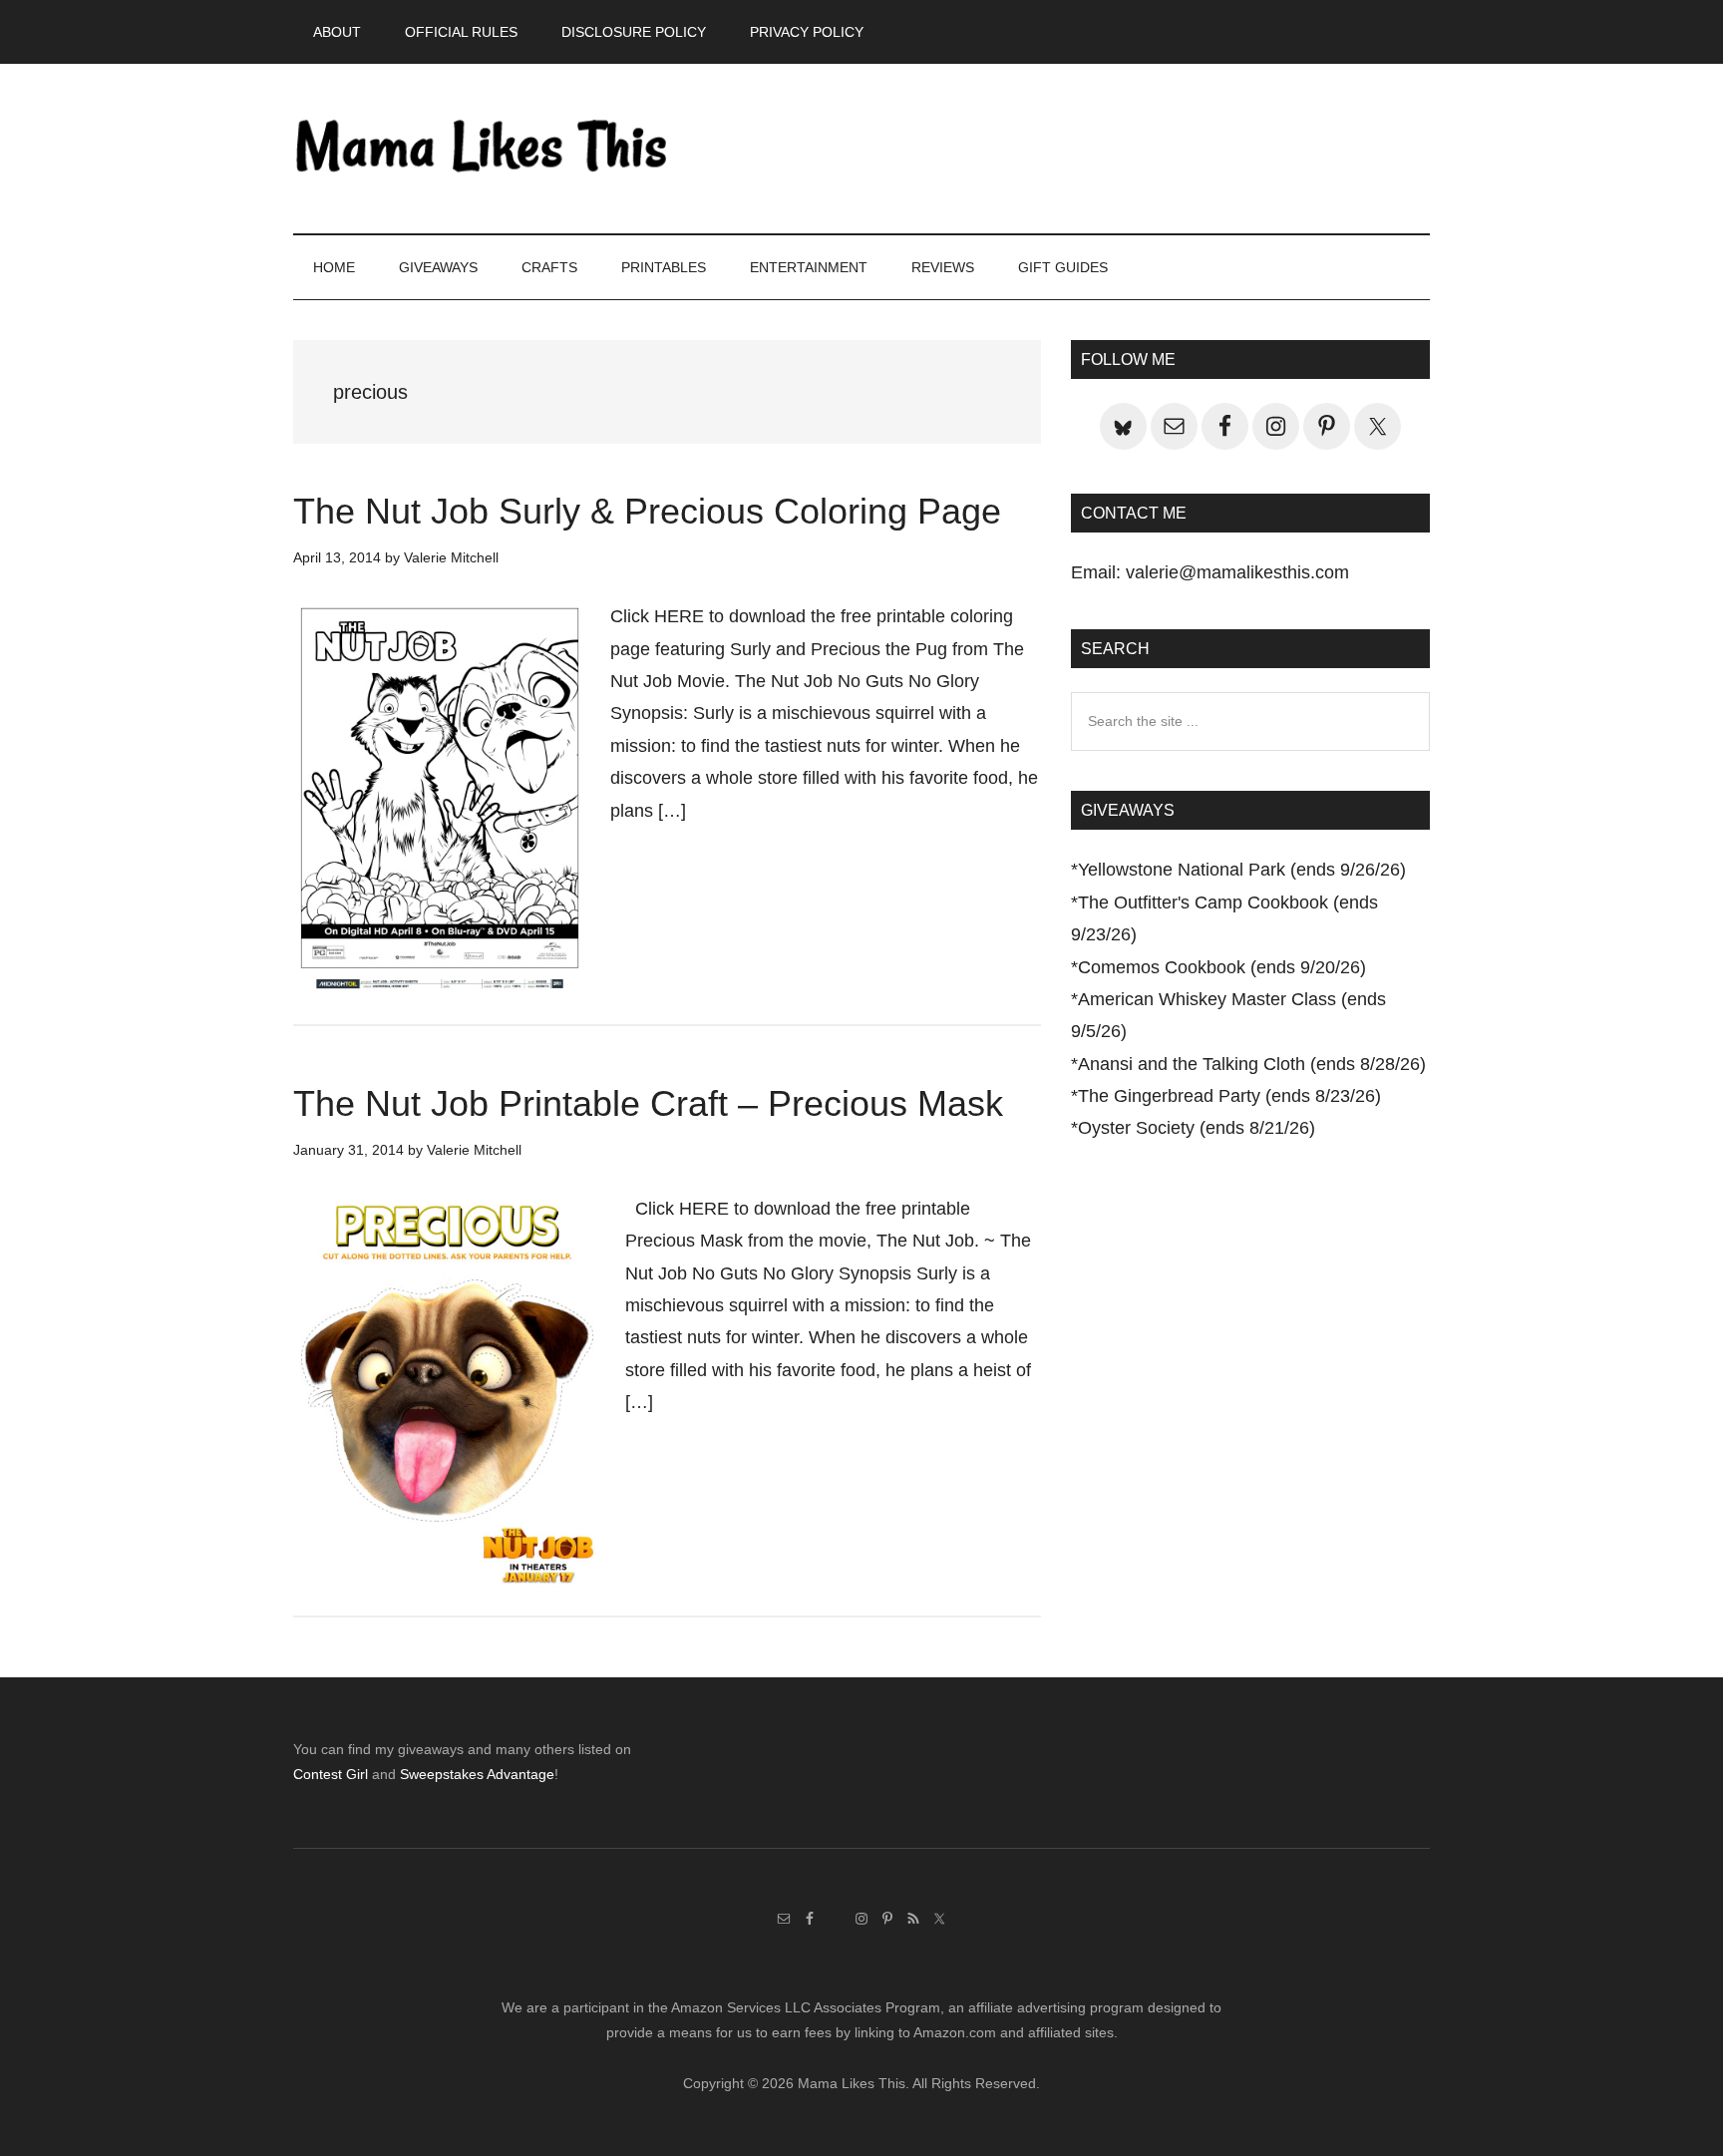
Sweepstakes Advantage (477, 1774)
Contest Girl (331, 1774)
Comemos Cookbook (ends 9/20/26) (1222, 967)
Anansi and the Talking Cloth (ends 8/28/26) (1252, 1064)
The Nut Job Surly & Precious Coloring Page (647, 511)
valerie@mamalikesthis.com (1237, 572)
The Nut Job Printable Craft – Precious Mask (648, 1103)
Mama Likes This (483, 149)
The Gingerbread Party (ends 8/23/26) (1229, 1096)
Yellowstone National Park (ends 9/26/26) (1242, 870)
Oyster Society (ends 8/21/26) (1197, 1128)
